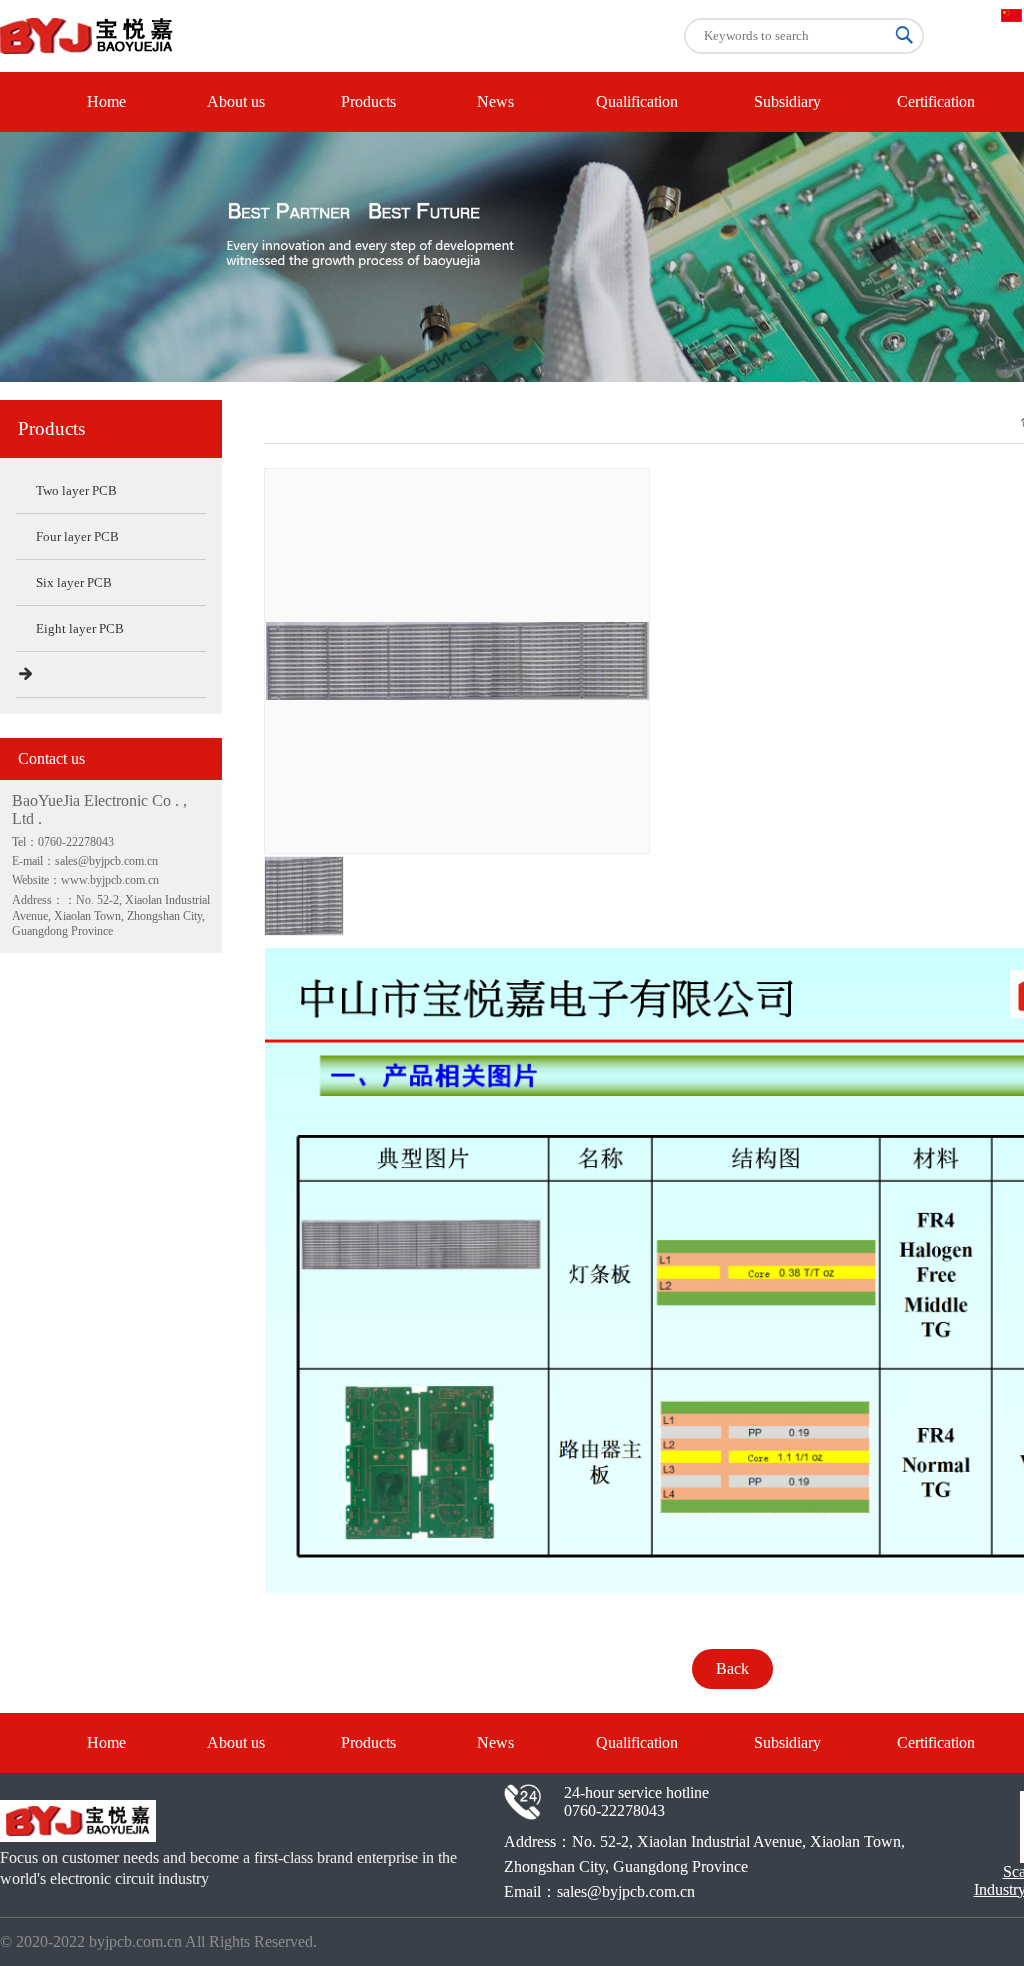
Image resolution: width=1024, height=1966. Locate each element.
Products (368, 101)
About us (236, 101)
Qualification (637, 101)
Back (732, 1668)
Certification (936, 101)
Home (106, 101)
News (495, 101)
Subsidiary (787, 101)
